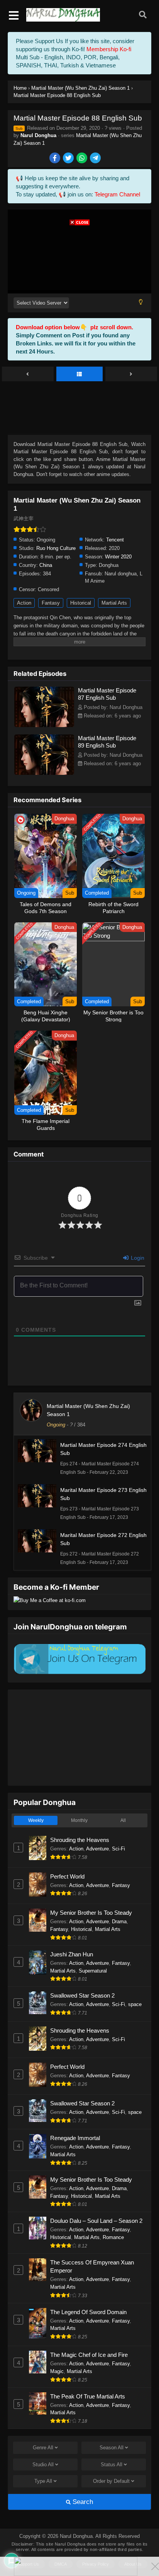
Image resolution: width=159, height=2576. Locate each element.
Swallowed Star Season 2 (82, 1995)
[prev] (28, 374)
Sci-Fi (118, 1849)
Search (82, 2502)
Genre (43, 2448)
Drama (119, 1922)
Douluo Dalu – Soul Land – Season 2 (96, 2221)
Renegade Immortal (75, 2138)
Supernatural (93, 1971)
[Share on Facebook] (55, 158)
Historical (81, 603)
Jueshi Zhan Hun (72, 1954)
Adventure (97, 1849)
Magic (57, 2371)
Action (24, 603)
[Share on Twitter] (69, 158)
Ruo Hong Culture (56, 548)
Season (112, 2448)
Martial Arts (114, 603)
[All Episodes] (79, 374)
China (46, 565)
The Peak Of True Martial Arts (88, 2396)
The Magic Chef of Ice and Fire (89, 2355)
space (135, 2004)
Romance (113, 2237)
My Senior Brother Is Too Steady (91, 1913)
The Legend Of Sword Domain (88, 2312)
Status (112, 2465)
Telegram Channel (117, 194)
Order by (111, 2481)
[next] (131, 374)
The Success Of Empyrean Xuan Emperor (92, 2266)
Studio (43, 2465)
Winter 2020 (118, 557)
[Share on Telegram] (96, 158)
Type (43, 2481)
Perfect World (67, 1876)
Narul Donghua (38, 135)
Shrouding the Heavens (80, 1840)
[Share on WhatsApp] (82, 158)
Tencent (115, 540)
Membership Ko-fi (109, 49)
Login (137, 1258)
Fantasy (51, 603)
